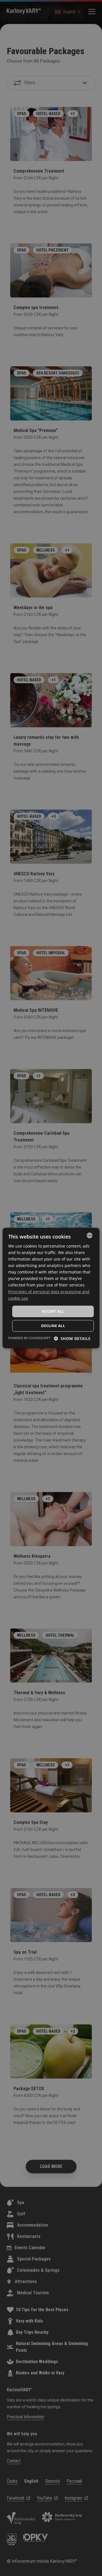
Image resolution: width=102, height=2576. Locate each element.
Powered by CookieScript (29, 1338)
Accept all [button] (53, 1311)
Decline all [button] (53, 1326)
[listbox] (90, 1235)
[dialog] (51, 1288)
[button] (72, 1338)
